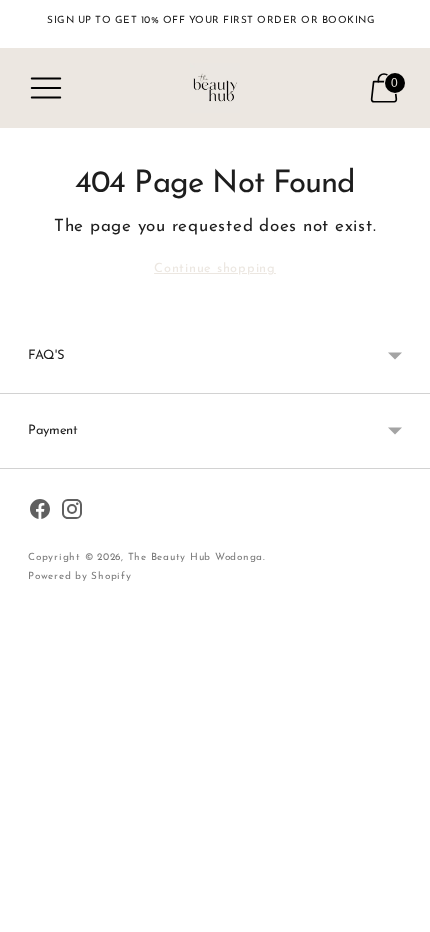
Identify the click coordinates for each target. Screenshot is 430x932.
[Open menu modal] (46, 88)
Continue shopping (215, 268)
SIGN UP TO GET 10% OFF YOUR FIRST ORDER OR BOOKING (211, 20)
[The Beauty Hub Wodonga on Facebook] (40, 513)
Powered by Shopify (80, 576)
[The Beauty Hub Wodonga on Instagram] (72, 513)
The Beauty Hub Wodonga (196, 557)
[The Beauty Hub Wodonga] (215, 88)
